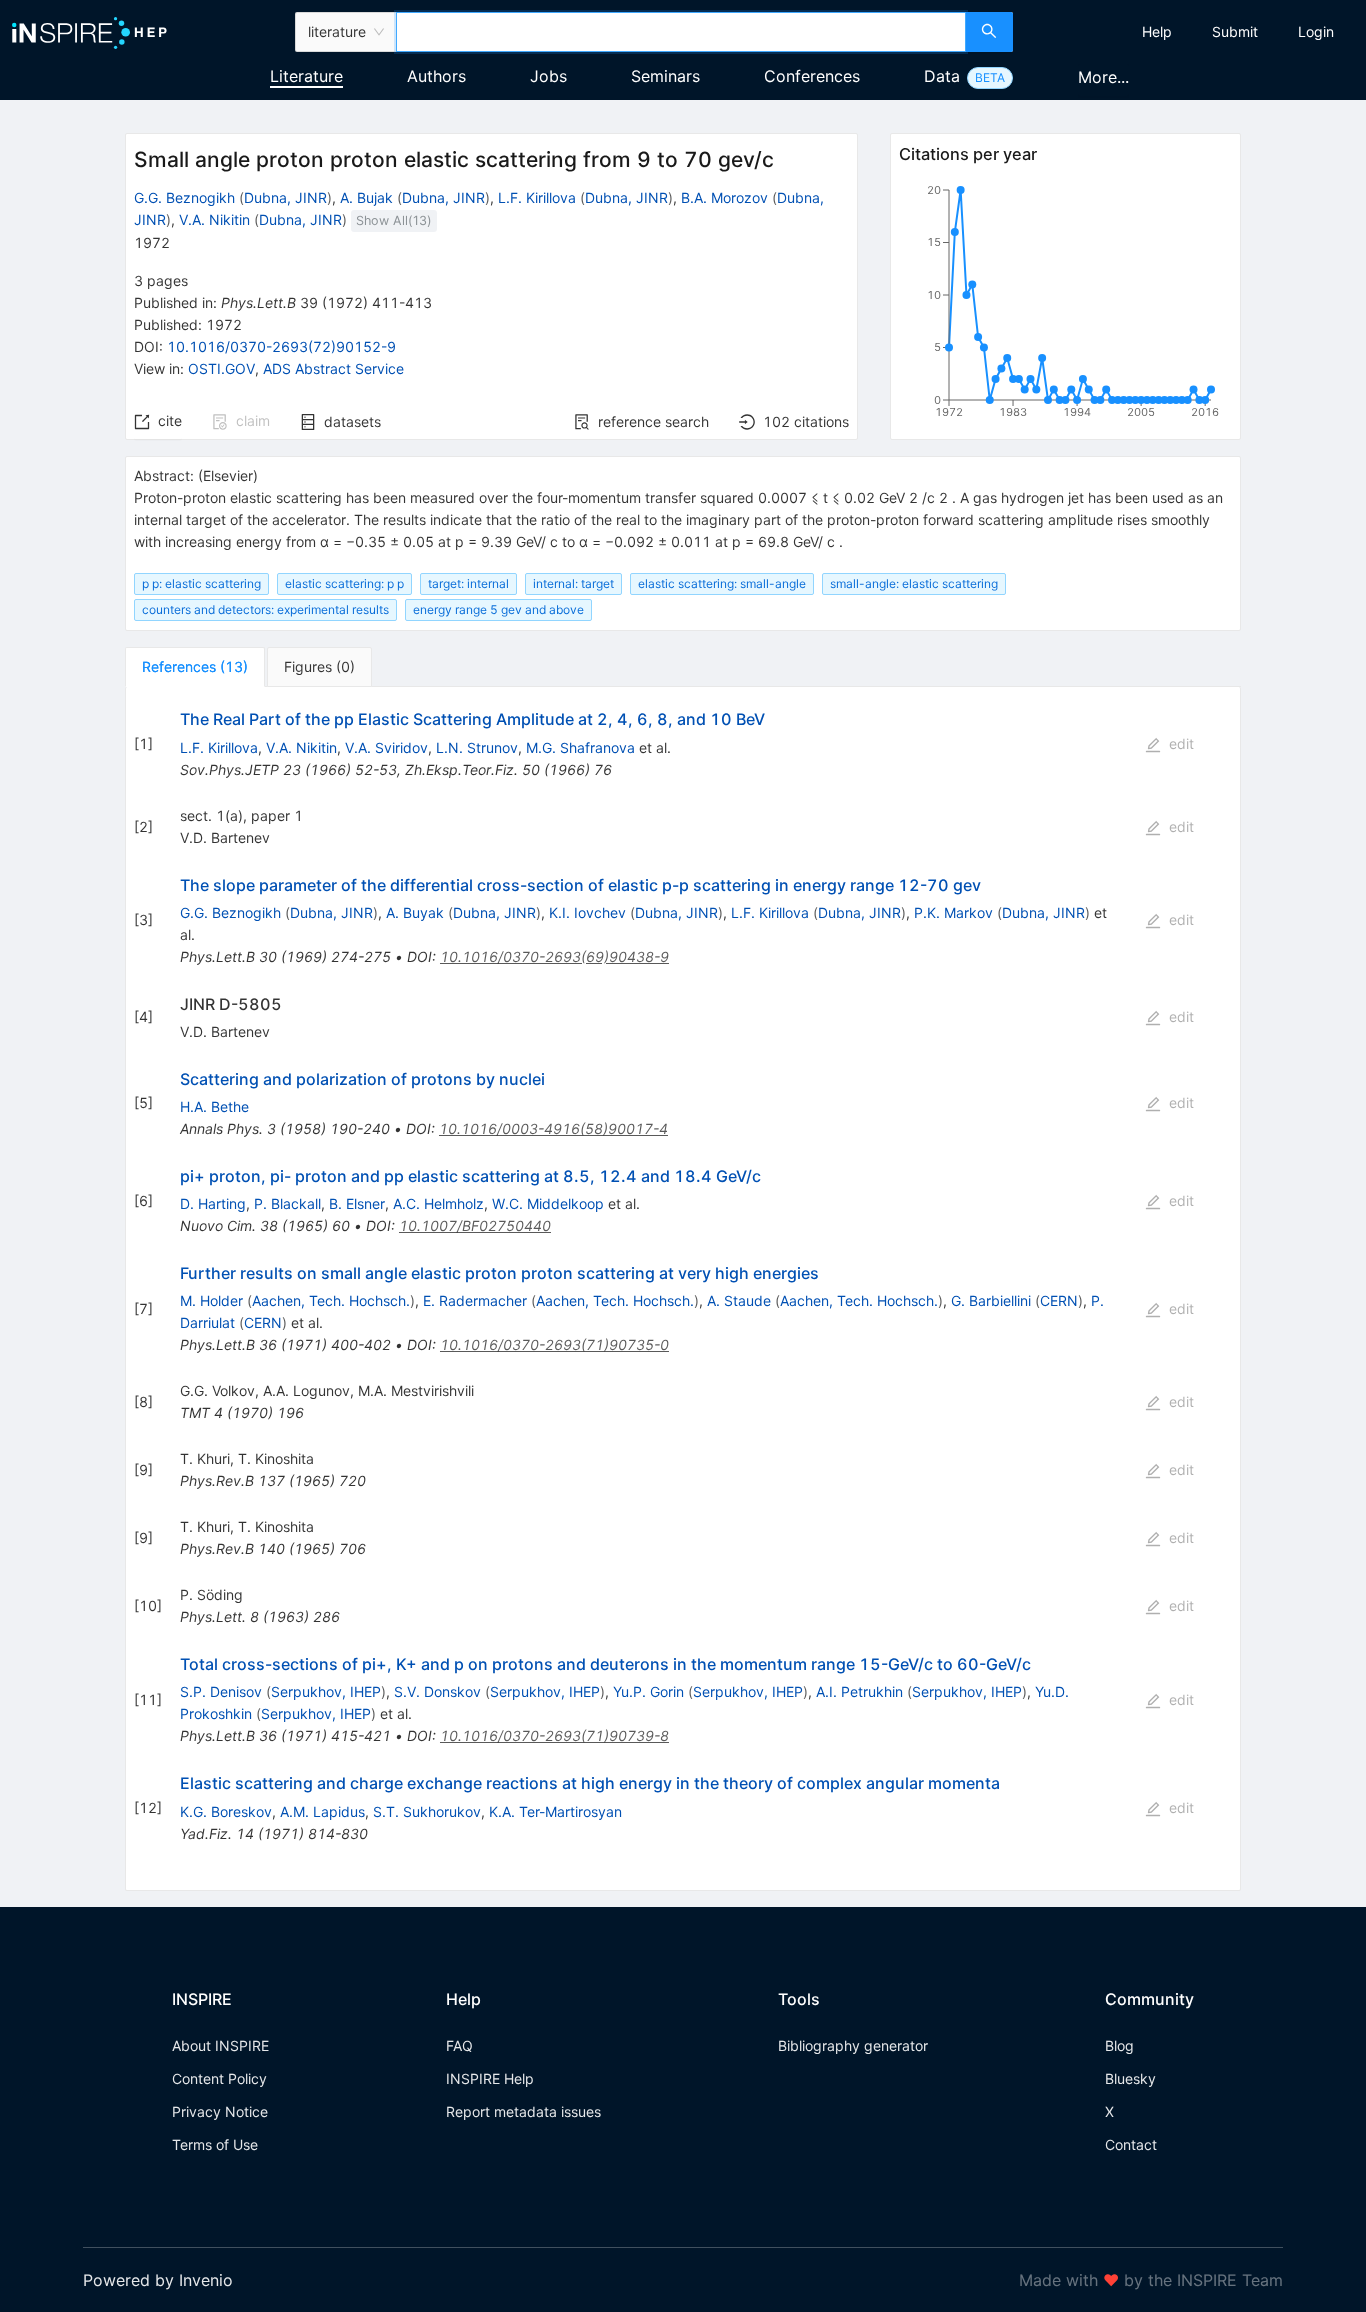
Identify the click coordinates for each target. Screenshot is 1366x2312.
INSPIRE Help (490, 2078)
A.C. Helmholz (438, 1203)
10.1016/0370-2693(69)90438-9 (554, 956)
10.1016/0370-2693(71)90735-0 (554, 1344)
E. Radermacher (475, 1300)
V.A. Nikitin (214, 219)
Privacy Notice (220, 2111)
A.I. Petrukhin (859, 1691)
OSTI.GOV (221, 368)
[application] (1065, 305)
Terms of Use (215, 2144)
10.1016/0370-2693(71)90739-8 (554, 1735)
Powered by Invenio (158, 2280)
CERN (1059, 1300)
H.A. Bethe (214, 1106)
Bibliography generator (853, 2045)
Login (1316, 31)
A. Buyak (415, 912)
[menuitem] (1157, 32)
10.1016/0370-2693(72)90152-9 (281, 346)
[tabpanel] (682, 1288)
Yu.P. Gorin (648, 1691)
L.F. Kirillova (537, 197)
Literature (306, 76)
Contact (1131, 2144)
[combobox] (681, 32)
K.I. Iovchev (587, 912)
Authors (436, 76)
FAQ (459, 2045)
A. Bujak (366, 197)
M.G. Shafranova (580, 747)
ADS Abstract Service (333, 368)
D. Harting (213, 1203)
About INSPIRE (220, 2045)
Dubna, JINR (285, 197)
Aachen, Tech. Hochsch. (331, 1300)
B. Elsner (357, 1203)
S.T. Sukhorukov (427, 1811)
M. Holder (211, 1300)
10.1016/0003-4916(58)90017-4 (553, 1128)
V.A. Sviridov (386, 747)
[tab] (195, 667)
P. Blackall (287, 1203)
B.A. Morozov (724, 197)
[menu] (1192, 32)
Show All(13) (394, 220)
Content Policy (219, 2078)
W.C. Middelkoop (548, 1203)
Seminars (665, 76)
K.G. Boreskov (226, 1811)
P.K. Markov (953, 912)
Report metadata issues (523, 2111)
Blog (1119, 2045)
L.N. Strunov (477, 747)
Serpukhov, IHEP (326, 1691)
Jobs (548, 76)
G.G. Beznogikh (184, 197)
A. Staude (739, 1300)
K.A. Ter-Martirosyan (555, 1811)
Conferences (812, 76)
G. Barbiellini (991, 1300)
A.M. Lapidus (322, 1811)
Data (942, 76)
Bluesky (1130, 2078)
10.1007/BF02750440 (475, 1225)
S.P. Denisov (221, 1691)
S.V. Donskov (437, 1691)
